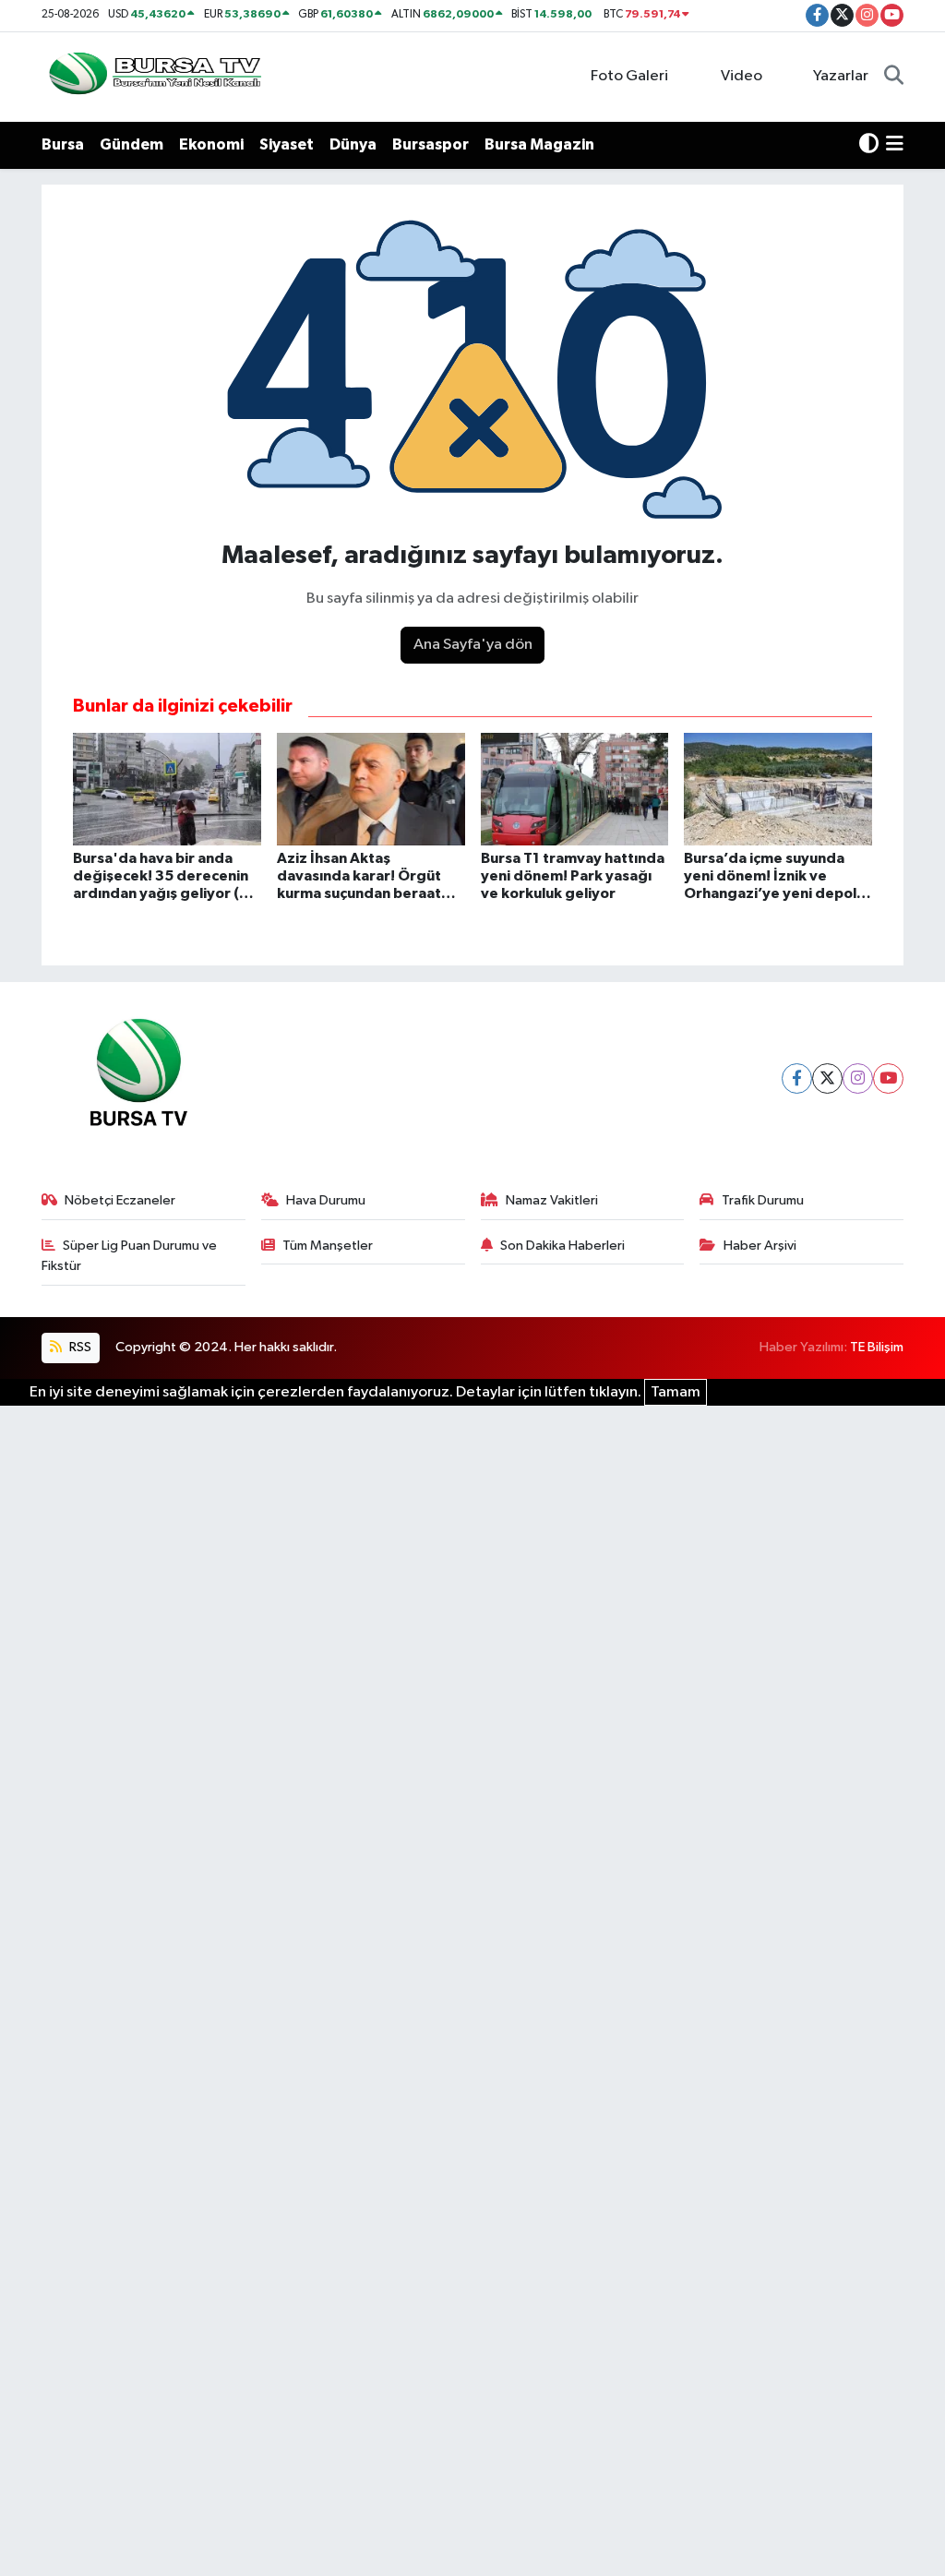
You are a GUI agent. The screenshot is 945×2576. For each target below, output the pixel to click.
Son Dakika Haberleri (562, 1246)
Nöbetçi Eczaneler (120, 1200)
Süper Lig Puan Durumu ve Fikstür (130, 1256)
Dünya (353, 144)
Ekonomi (211, 144)
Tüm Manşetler (328, 1246)
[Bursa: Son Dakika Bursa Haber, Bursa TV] (153, 76)
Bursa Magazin (539, 144)
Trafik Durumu (763, 1200)
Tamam (676, 1392)
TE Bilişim (877, 1347)
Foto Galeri (629, 76)
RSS (79, 1347)
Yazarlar (841, 76)
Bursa (63, 144)
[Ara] (894, 77)
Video (742, 76)
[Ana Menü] (895, 145)
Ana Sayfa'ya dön (473, 645)
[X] (827, 1078)
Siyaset (287, 144)
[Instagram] (858, 1078)
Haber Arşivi (760, 1246)
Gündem (132, 144)
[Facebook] (797, 1078)
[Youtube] (888, 1078)
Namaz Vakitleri (552, 1200)
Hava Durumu (326, 1200)
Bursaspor (431, 144)
